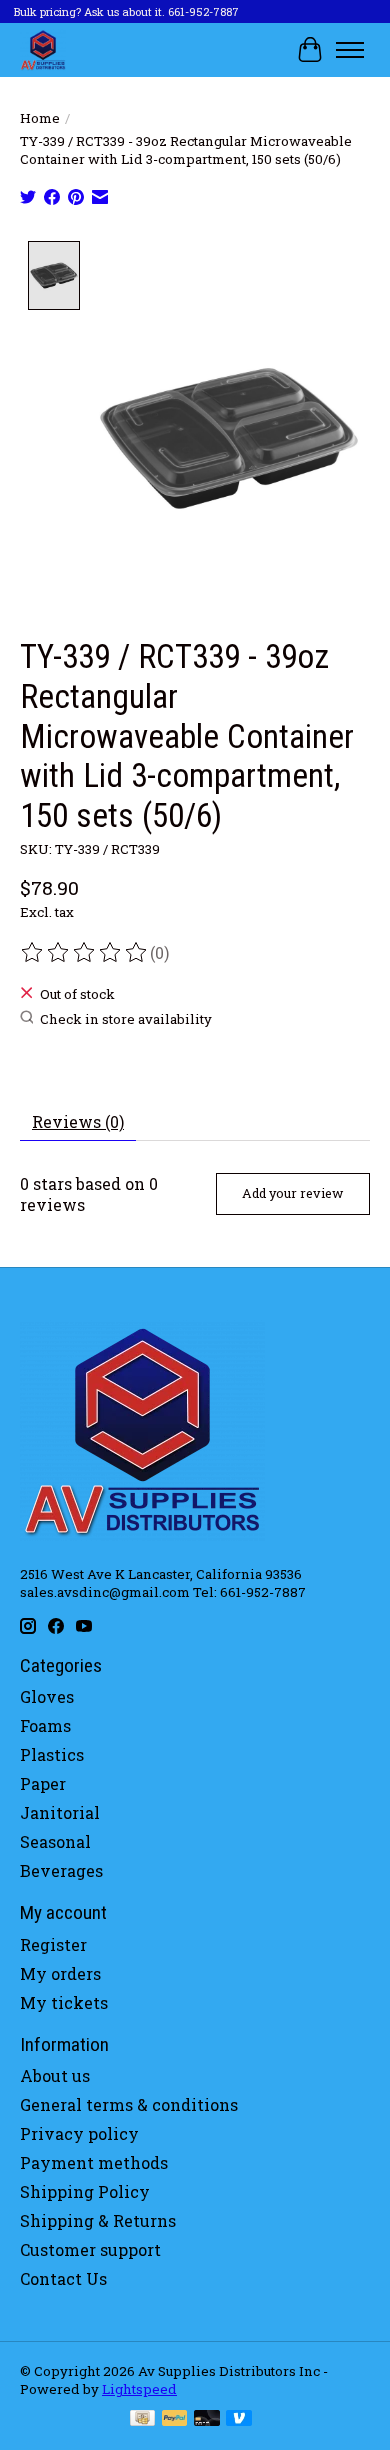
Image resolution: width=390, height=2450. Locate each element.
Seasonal (55, 1841)
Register (53, 1944)
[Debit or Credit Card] (207, 2420)
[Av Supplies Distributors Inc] (43, 49)
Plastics (52, 1754)
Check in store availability (126, 1019)
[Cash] (142, 2420)
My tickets (64, 2002)
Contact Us (63, 2278)
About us (55, 2075)
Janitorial (60, 1812)
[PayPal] (175, 2420)
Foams (45, 1725)
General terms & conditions (129, 2104)
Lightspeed (139, 2389)
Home (40, 118)
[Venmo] (239, 2420)
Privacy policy (79, 2133)
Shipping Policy (85, 2191)
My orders (60, 1973)
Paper (43, 1783)
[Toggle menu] (350, 50)
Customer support (90, 2249)
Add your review (292, 1193)
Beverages (61, 1870)
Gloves (47, 1696)
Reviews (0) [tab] (78, 1121)
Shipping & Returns (98, 2220)
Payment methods (94, 2162)
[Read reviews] (85, 953)
